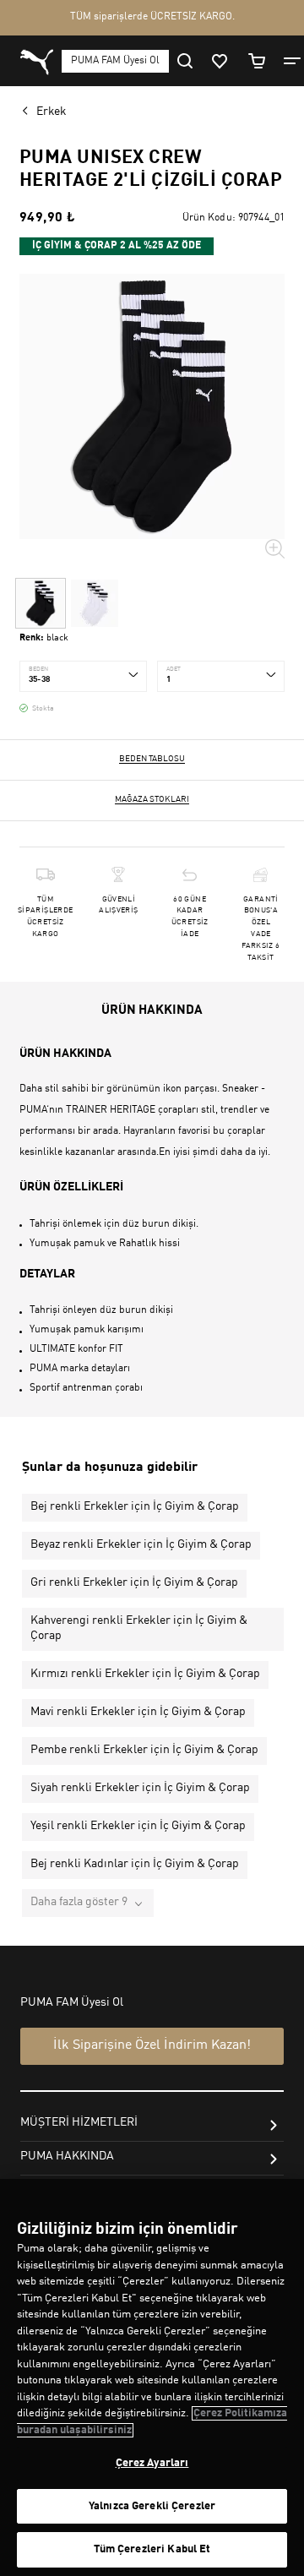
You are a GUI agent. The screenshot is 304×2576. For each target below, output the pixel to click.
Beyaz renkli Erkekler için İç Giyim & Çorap (141, 1544)
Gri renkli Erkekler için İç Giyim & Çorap (134, 1582)
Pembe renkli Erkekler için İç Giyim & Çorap (144, 1750)
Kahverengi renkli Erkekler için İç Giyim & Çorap (139, 1628)
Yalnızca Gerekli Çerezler (152, 2506)
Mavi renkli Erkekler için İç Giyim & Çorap (138, 1712)
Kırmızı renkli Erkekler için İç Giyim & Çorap (145, 1674)
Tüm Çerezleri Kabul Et (152, 2549)
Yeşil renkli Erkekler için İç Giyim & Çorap (138, 1826)
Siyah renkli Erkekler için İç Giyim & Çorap (140, 1788)
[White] (95, 603)
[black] (41, 603)
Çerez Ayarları (152, 2463)
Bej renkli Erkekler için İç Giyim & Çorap (135, 1506)
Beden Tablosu (152, 759)
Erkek (52, 112)
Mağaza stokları (152, 799)
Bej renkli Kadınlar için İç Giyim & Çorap (135, 1864)
